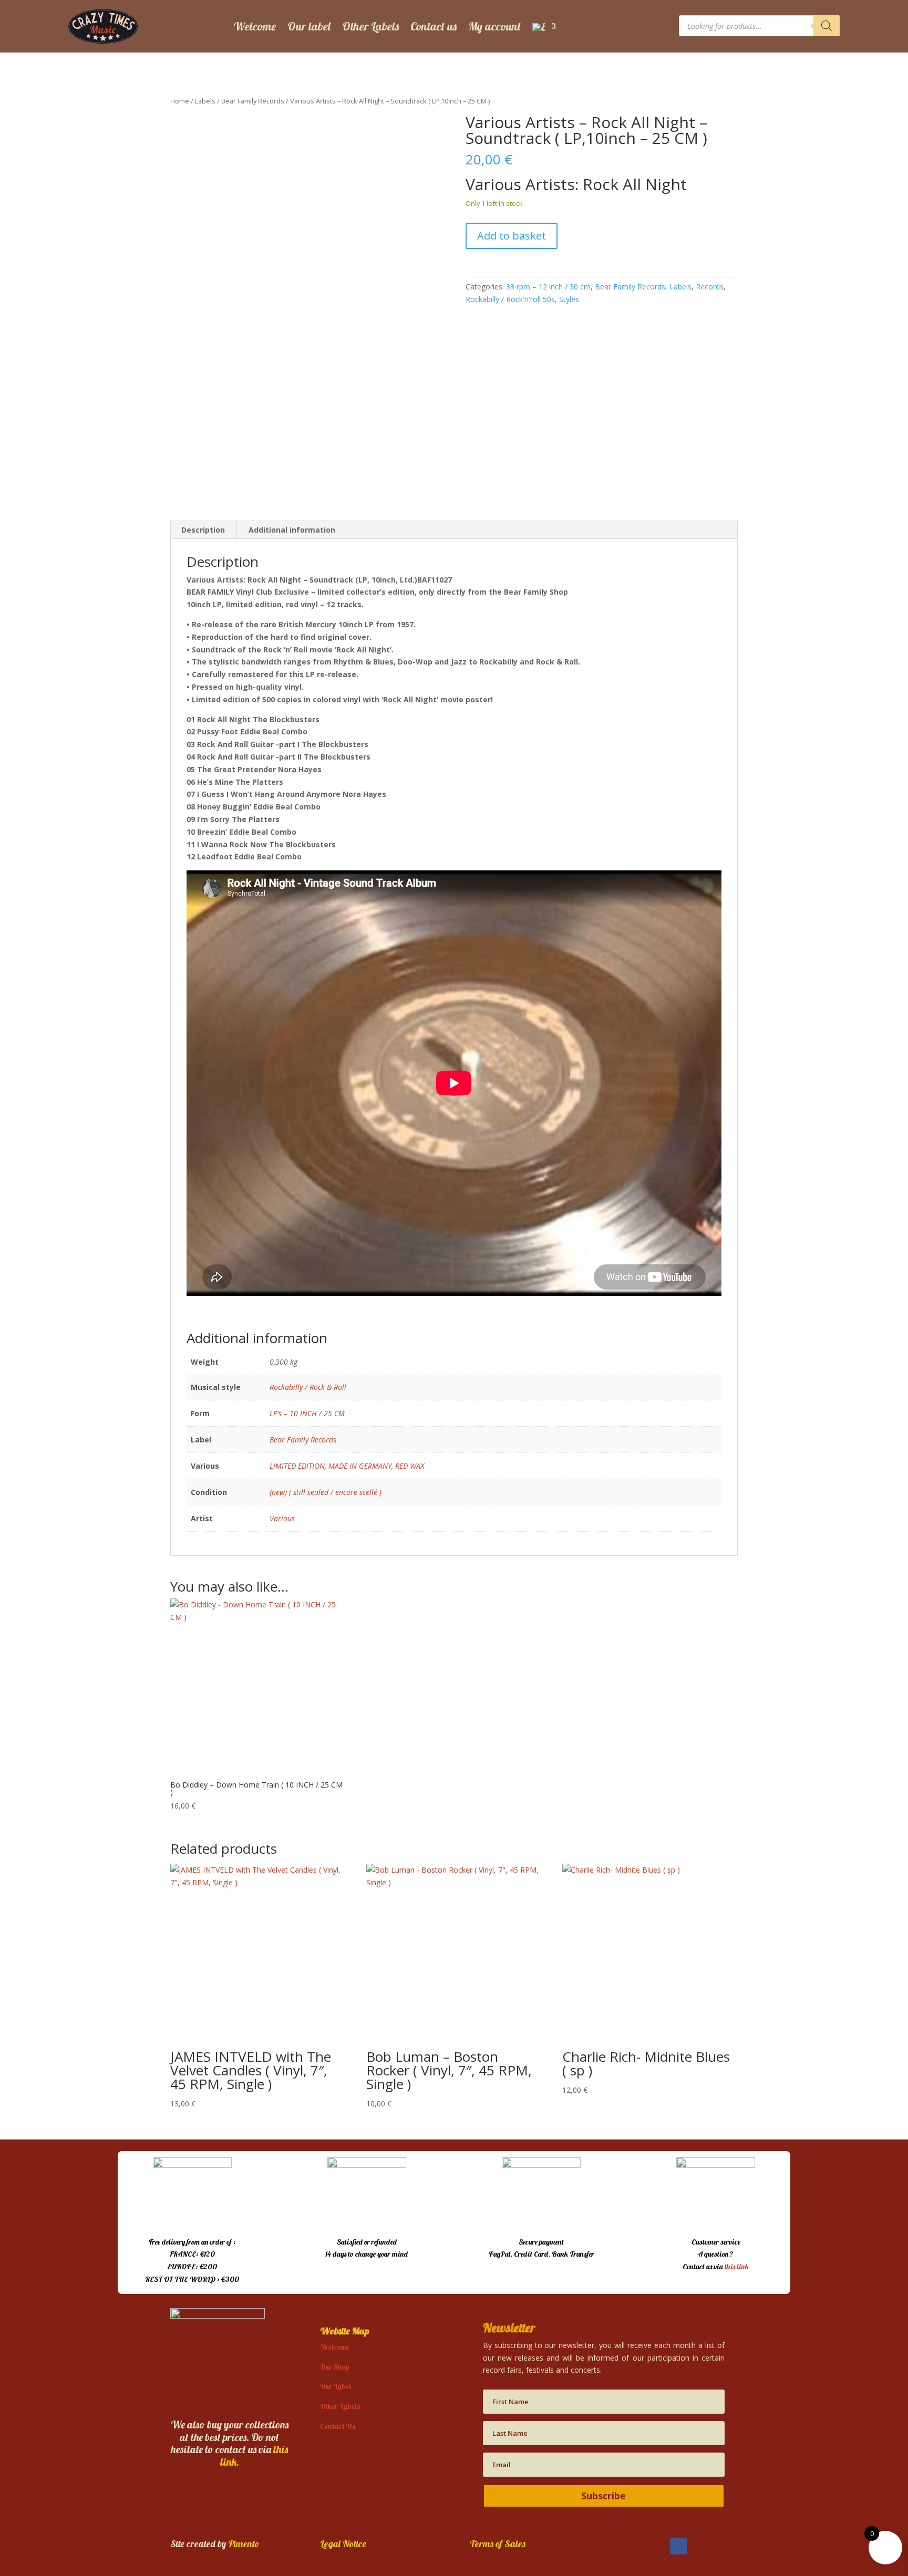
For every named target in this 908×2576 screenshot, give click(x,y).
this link (737, 2267)
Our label (309, 26)
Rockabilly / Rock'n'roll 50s (510, 299)
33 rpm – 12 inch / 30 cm (548, 287)
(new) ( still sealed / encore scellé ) (326, 1492)
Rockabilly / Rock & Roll (308, 1387)
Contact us (434, 26)
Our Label (336, 2386)
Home (180, 101)
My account (494, 26)
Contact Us (338, 2426)
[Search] (827, 26)
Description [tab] (203, 530)
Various (282, 1518)
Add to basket (512, 236)
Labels (205, 101)
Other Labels (370, 26)
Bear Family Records (253, 101)
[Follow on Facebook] (678, 2546)
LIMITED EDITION (297, 1466)
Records (710, 287)
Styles (569, 299)
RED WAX (410, 1466)
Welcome (255, 26)
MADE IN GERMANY (360, 1466)
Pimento (244, 2544)
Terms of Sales (498, 2544)
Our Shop (334, 2367)
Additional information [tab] (292, 530)
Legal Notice (343, 2544)
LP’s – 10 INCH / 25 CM (307, 1413)
